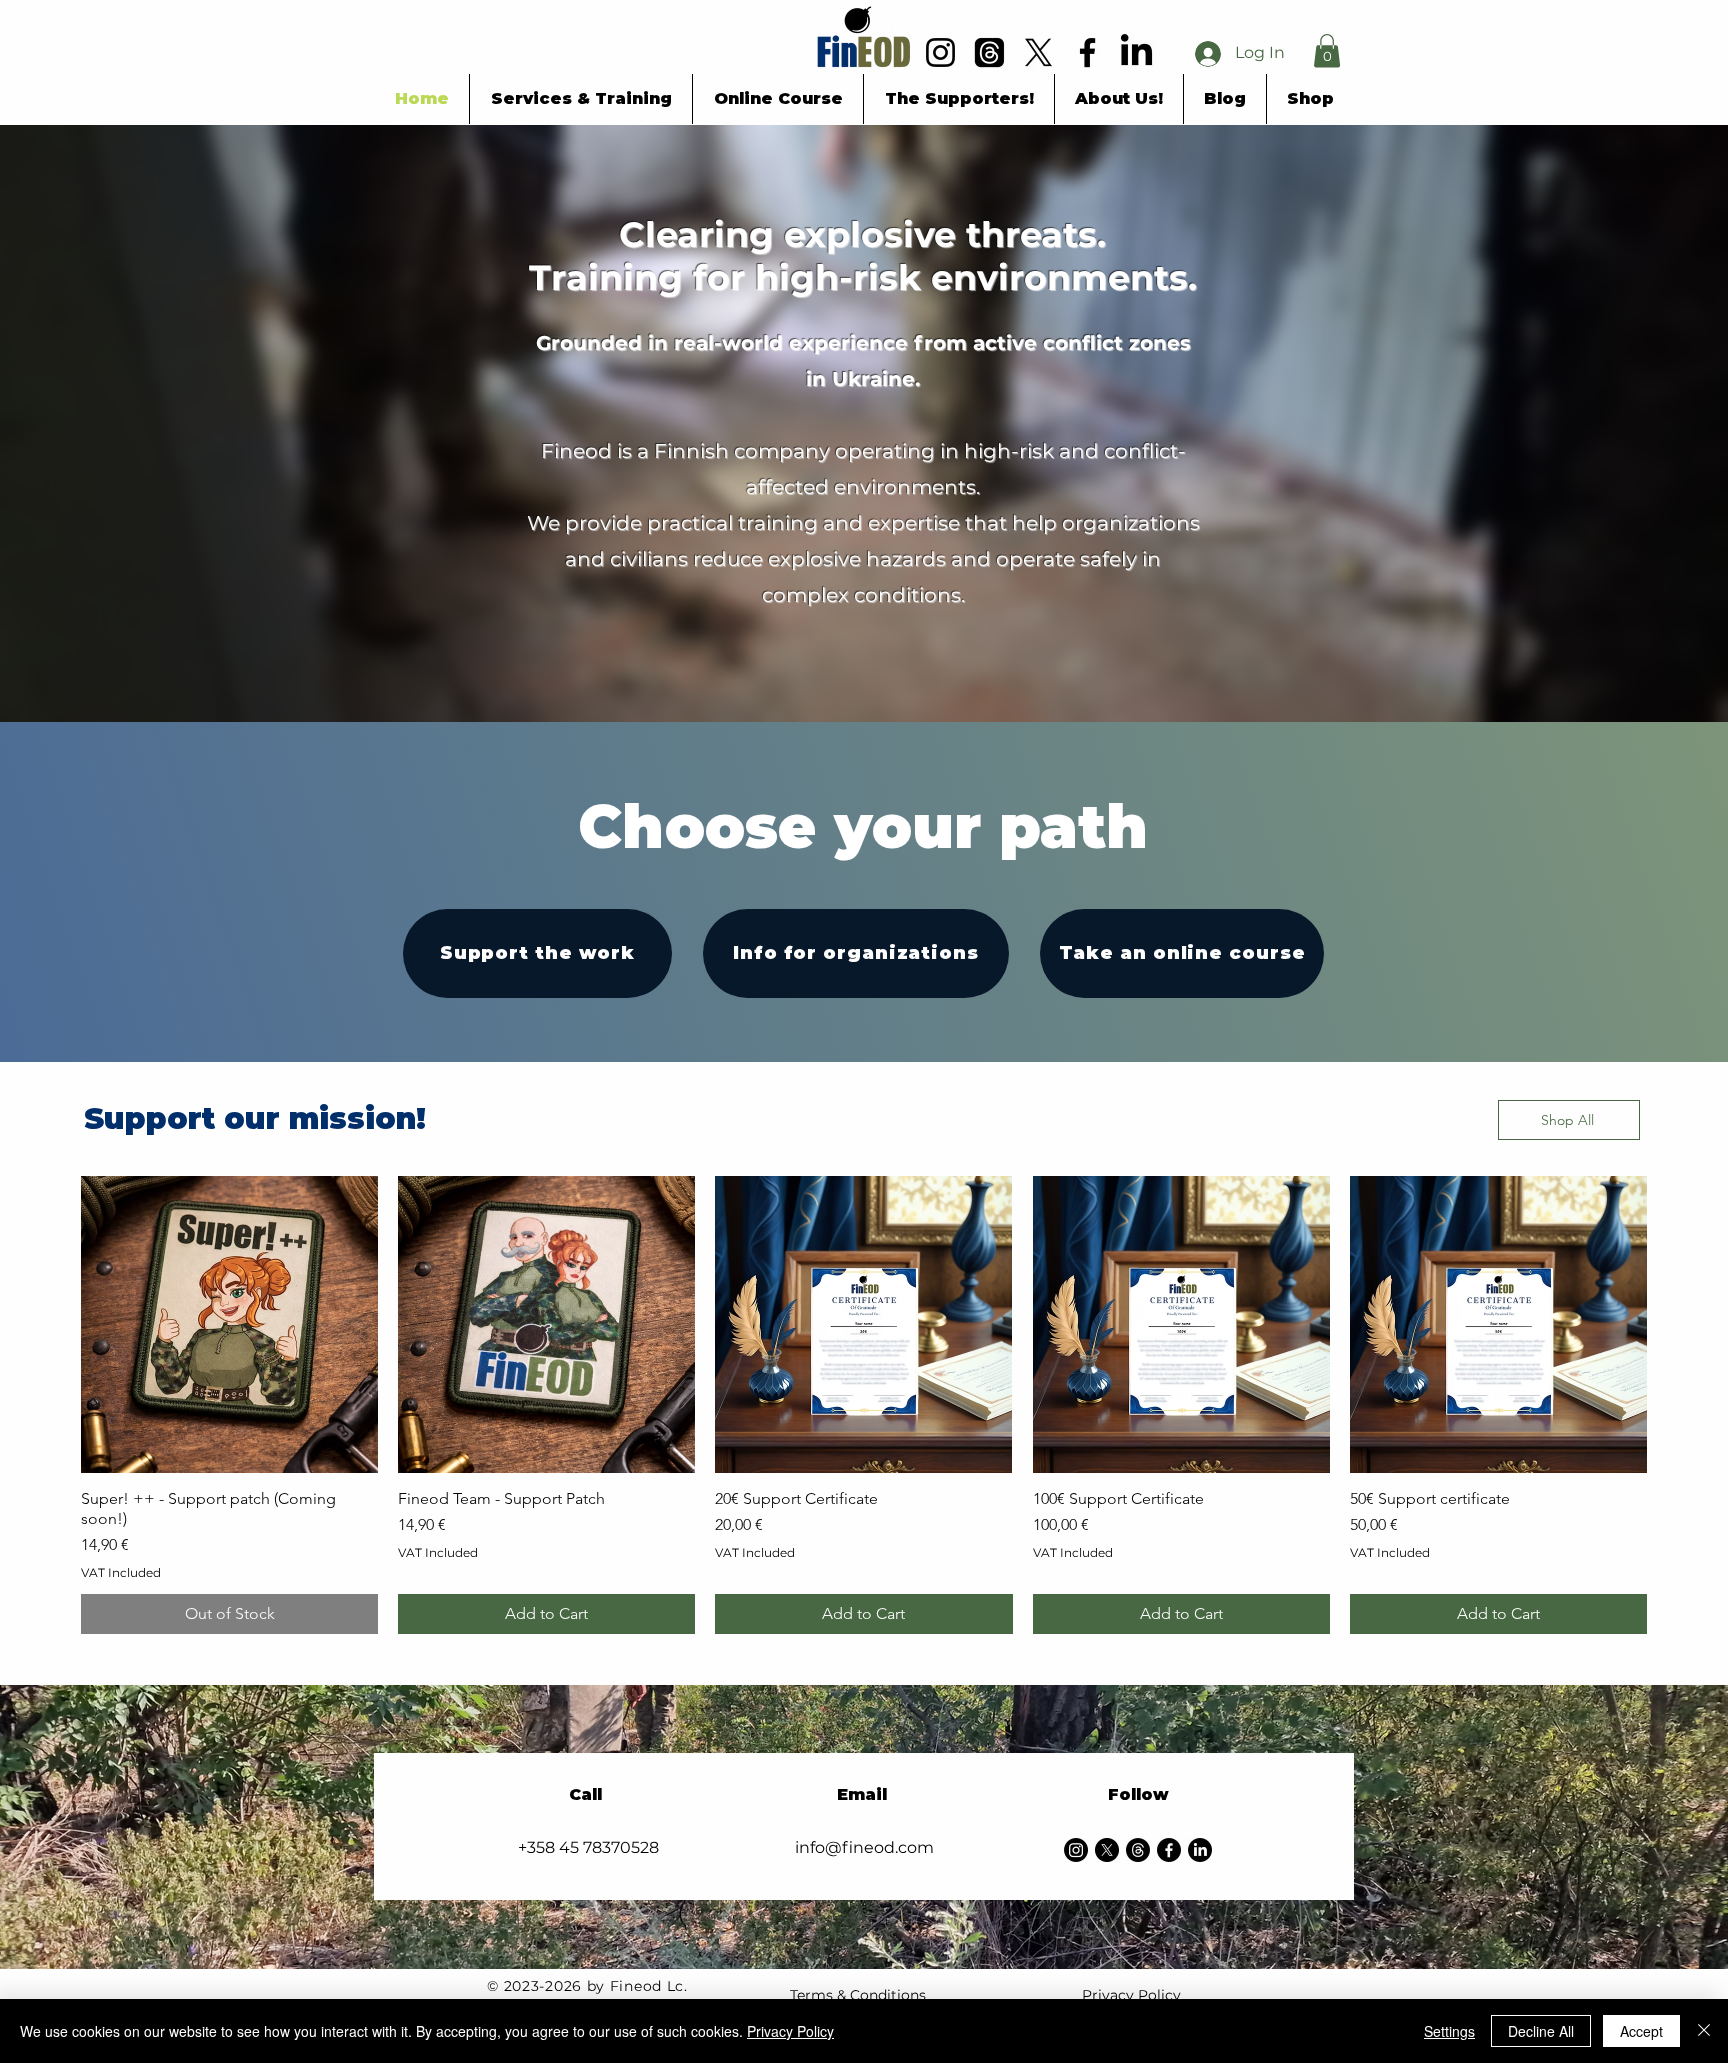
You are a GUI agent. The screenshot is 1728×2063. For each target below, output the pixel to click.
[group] (864, 1405)
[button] (1327, 50)
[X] (1107, 1850)
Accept (1641, 2031)
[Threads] (1138, 1850)
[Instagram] (1076, 1850)
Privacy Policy (1131, 1995)
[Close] (1704, 2031)
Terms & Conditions (858, 1995)
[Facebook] (1169, 1850)
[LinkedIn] (1200, 1850)
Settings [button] (1449, 2031)
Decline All (1541, 2031)
